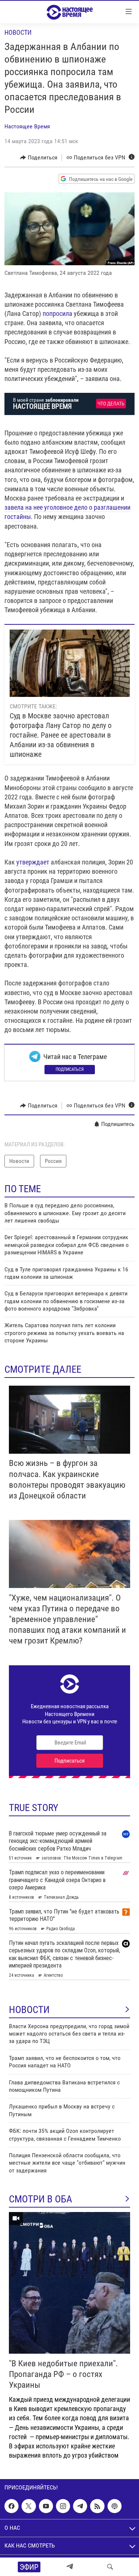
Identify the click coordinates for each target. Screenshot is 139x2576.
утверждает (33, 862)
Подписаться (70, 1069)
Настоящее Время (27, 126)
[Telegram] (70, 2567)
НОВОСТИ (29, 2010)
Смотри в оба (41, 2199)
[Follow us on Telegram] (80, 2506)
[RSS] (97, 2506)
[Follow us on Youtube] (46, 2506)
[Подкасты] (115, 2506)
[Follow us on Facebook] (11, 2506)
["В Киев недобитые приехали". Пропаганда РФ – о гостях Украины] (69, 2283)
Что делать (111, 404)
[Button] (39, 158)
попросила (57, 313)
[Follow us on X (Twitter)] (29, 2506)
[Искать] (110, 2567)
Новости (18, 32)
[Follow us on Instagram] (63, 2506)
